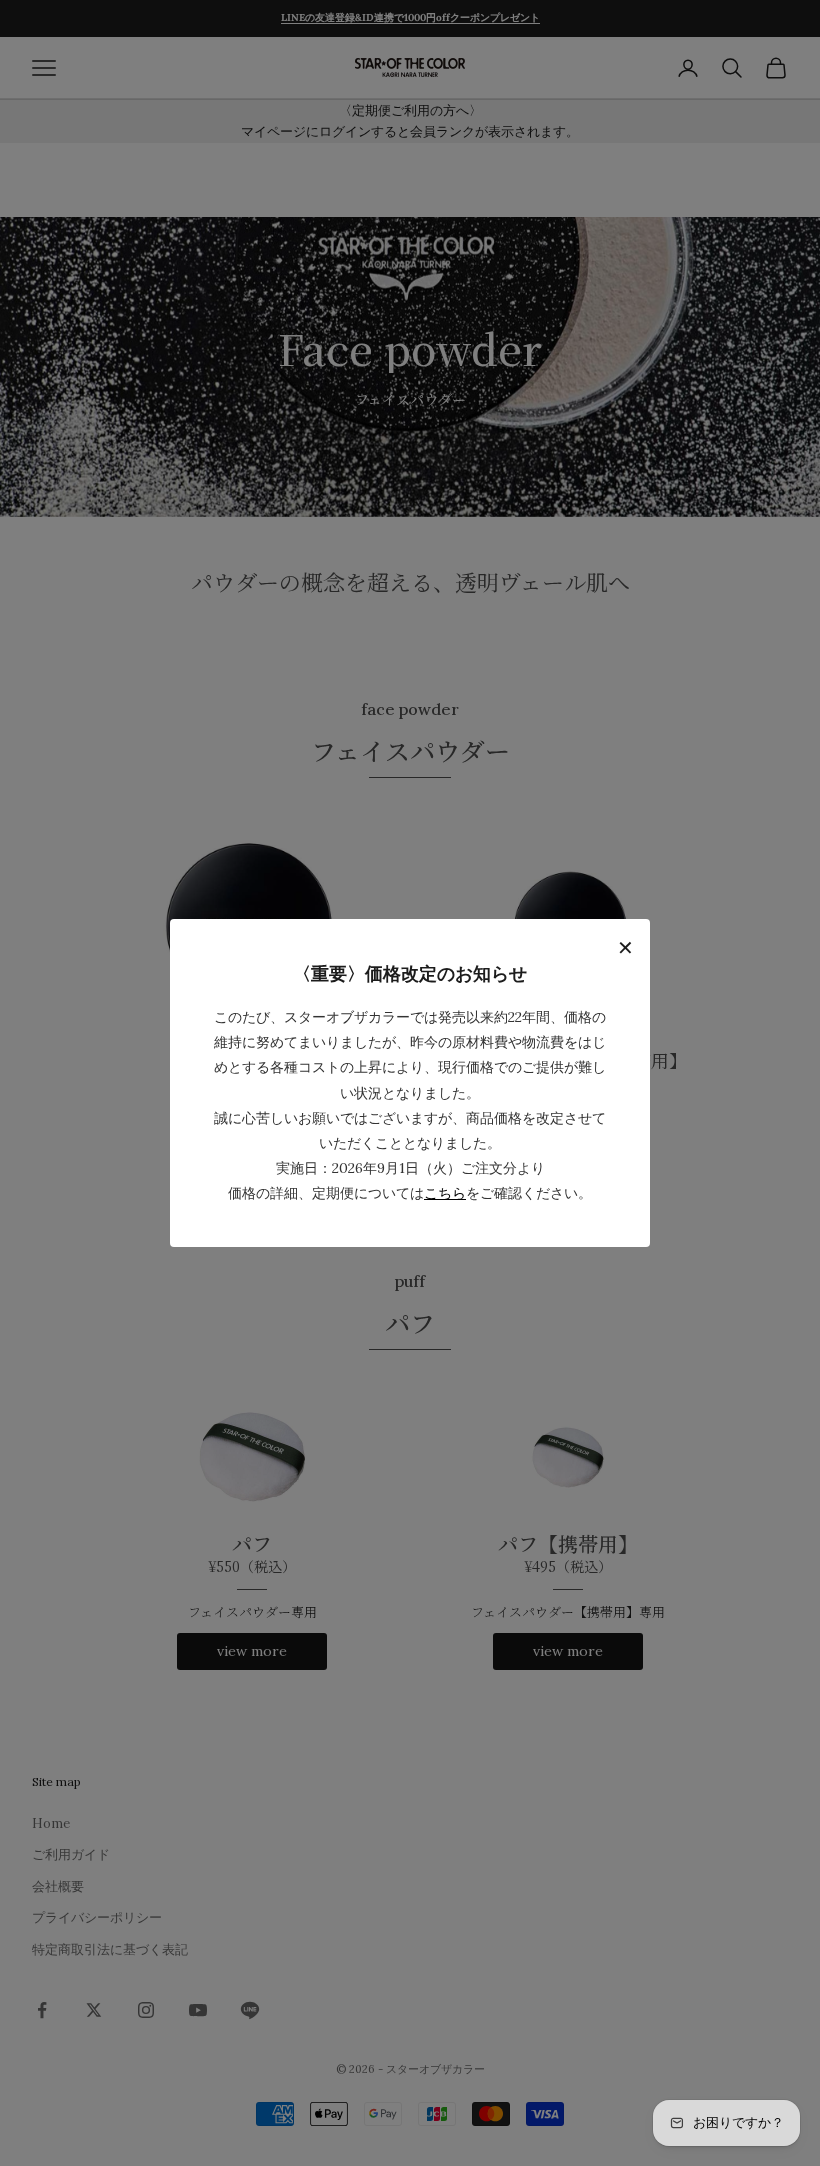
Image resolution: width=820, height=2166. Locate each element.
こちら (445, 1193)
